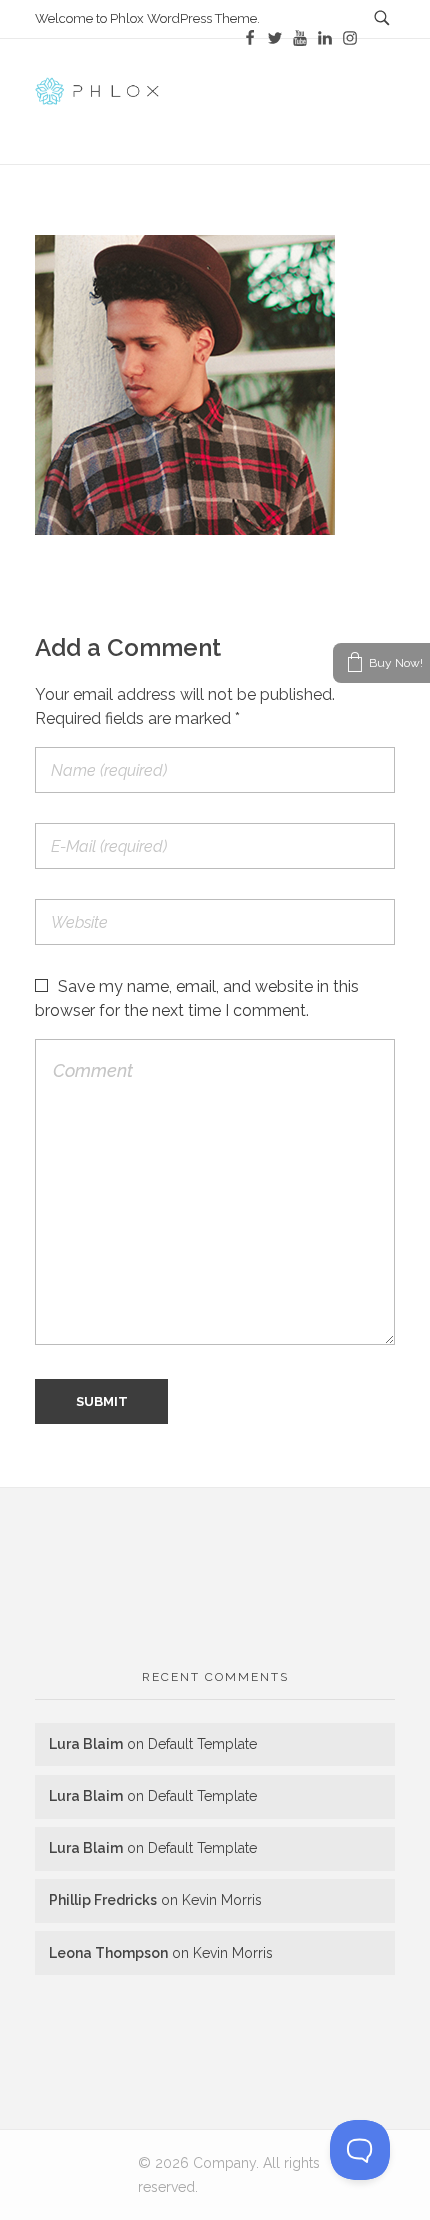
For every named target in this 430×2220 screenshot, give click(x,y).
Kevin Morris (222, 1900)
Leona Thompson (108, 1953)
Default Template (202, 1744)
